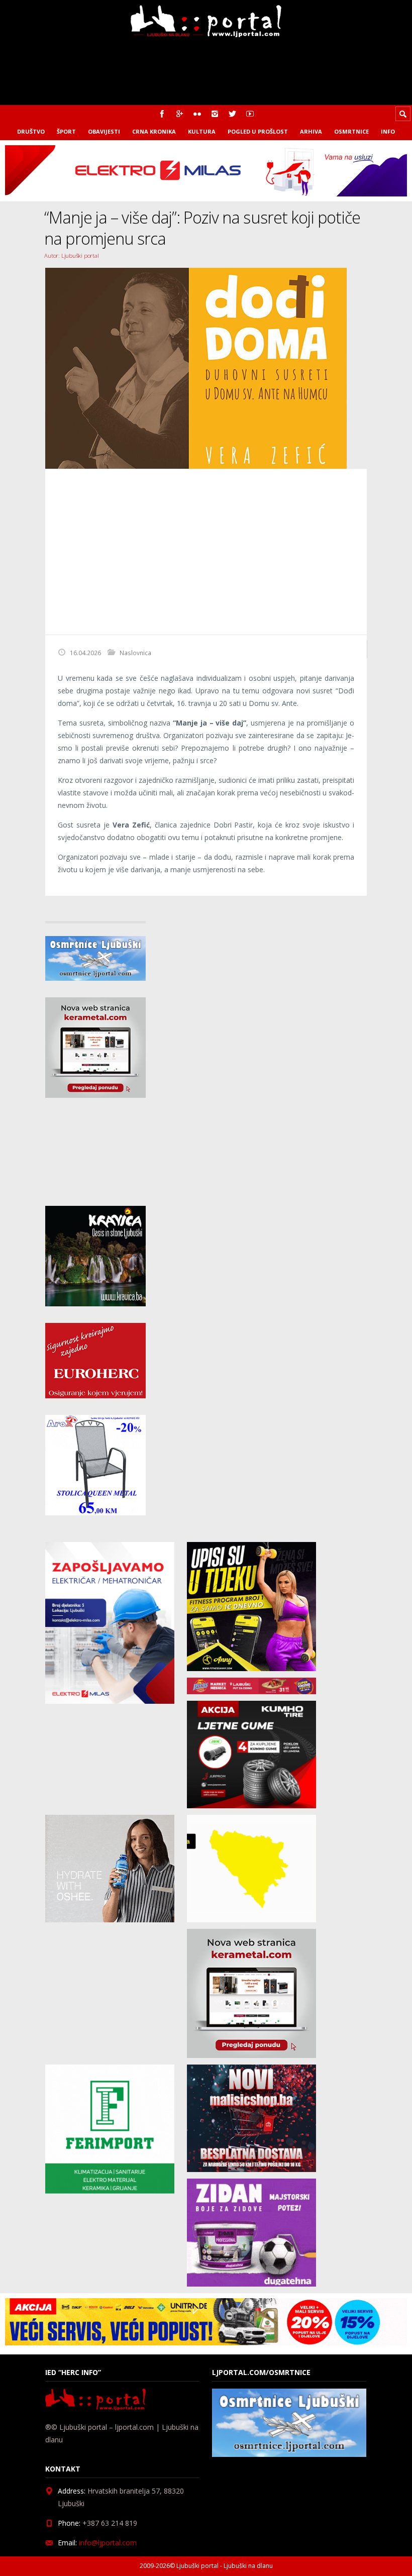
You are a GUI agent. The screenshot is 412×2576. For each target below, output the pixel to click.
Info (388, 131)
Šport (66, 131)
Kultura (202, 131)
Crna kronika (154, 131)
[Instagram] (215, 114)
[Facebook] (162, 114)
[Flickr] (197, 114)
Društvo (31, 131)
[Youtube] (250, 114)
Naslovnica (135, 653)
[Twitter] (232, 114)
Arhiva (311, 131)
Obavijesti (104, 131)
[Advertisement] (206, 552)
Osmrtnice (351, 131)
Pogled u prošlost (258, 131)
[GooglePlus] (180, 114)
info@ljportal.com (108, 2543)
